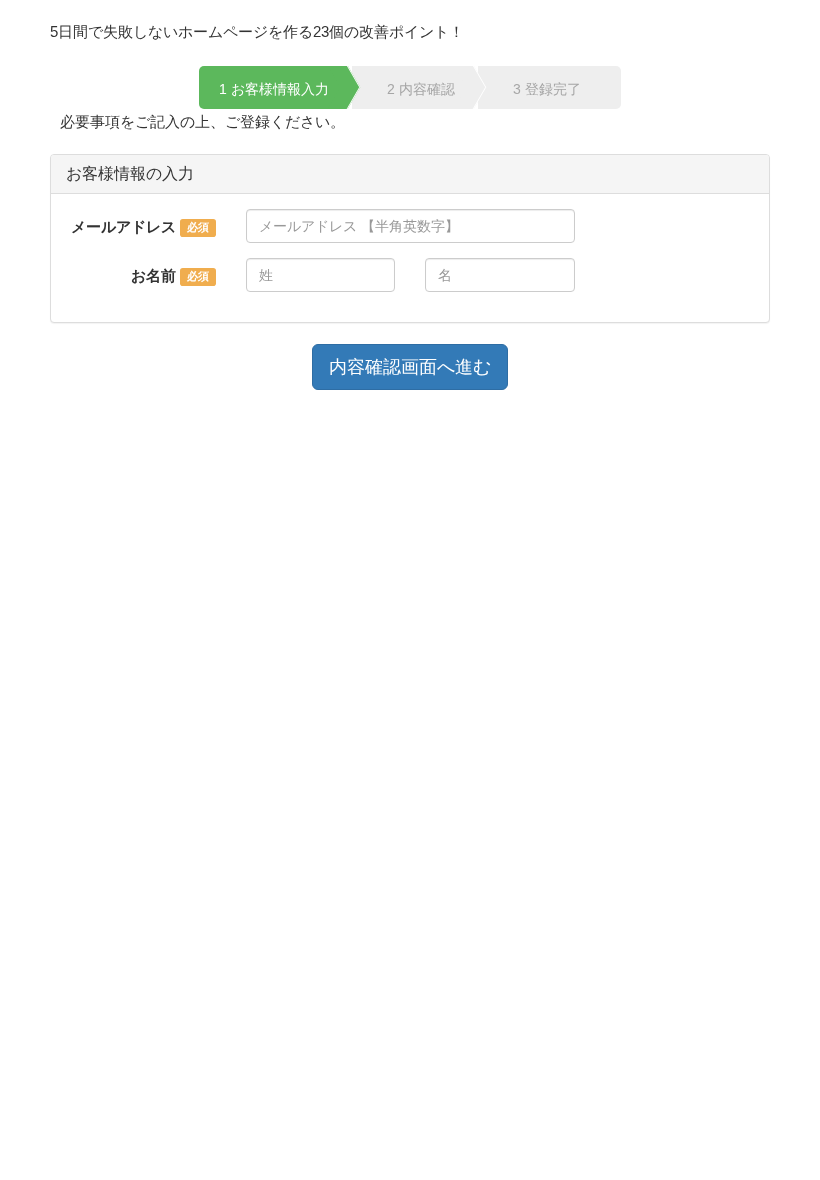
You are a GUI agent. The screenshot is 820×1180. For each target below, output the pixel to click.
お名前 (153, 275)
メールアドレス (123, 226)
